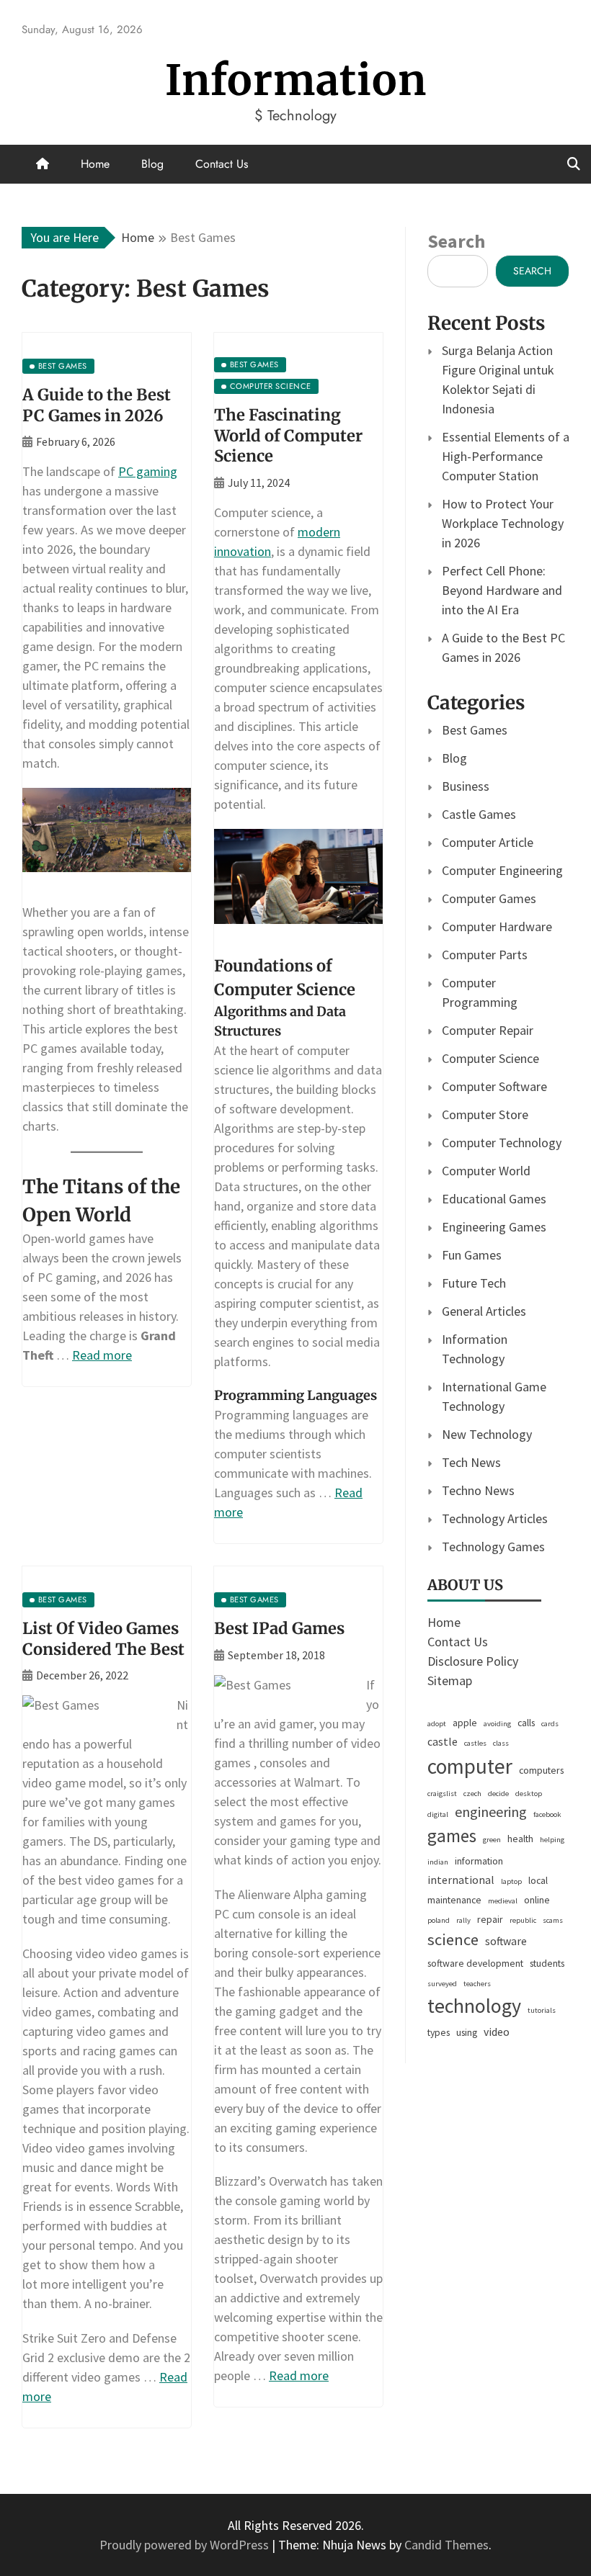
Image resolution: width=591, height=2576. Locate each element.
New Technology (487, 1434)
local (538, 1880)
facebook (547, 1814)
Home (95, 164)
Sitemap (450, 1680)
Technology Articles (495, 1518)
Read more (102, 1355)
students (547, 1963)
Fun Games (472, 1255)
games (452, 1836)
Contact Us (222, 164)
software (506, 1941)
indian (438, 1862)
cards (550, 1724)
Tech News (471, 1462)
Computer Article (488, 842)
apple (465, 1723)
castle (443, 1742)
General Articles (484, 1311)
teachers (477, 1984)
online (537, 1900)
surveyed (442, 1984)
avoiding (497, 1724)
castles (475, 1743)
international (461, 1880)
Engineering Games (494, 1227)
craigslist (442, 1794)
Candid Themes (446, 2545)
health (520, 1839)
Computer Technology (502, 1143)
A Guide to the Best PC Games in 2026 (97, 405)
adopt (437, 1724)
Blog (152, 164)
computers (541, 1770)
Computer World (486, 1171)
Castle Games (479, 814)
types (439, 2032)
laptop (511, 1881)
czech (472, 1794)
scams (553, 1920)
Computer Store (485, 1114)
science (453, 1939)
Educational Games (494, 1199)
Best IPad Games (279, 1628)
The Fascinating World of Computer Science (288, 435)
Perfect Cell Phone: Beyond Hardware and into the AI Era (502, 590)
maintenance (454, 1900)
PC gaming (148, 471)
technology (474, 2006)
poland (439, 1920)
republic (523, 1920)
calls (526, 1723)
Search (456, 241)
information (479, 1861)
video (497, 2032)
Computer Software (494, 1086)
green (492, 1840)
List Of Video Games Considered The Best (103, 1639)
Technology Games (493, 1547)
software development (475, 1963)
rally (463, 1920)
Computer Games (489, 898)
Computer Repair (488, 1030)
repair (490, 1919)
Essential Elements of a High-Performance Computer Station (506, 456)
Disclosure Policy (473, 1661)
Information (296, 80)
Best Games (475, 730)
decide (498, 1794)
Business (466, 786)
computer (470, 1766)
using (467, 2032)
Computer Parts (485, 955)
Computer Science (490, 1058)
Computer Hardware (497, 926)
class (501, 1743)
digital (438, 1814)
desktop (529, 1794)
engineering (491, 1812)
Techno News (478, 1490)
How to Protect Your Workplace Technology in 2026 (503, 523)
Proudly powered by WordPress (186, 2545)
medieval (503, 1901)
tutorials (542, 2010)
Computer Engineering (502, 870)
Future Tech (474, 1283)
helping (552, 1840)
